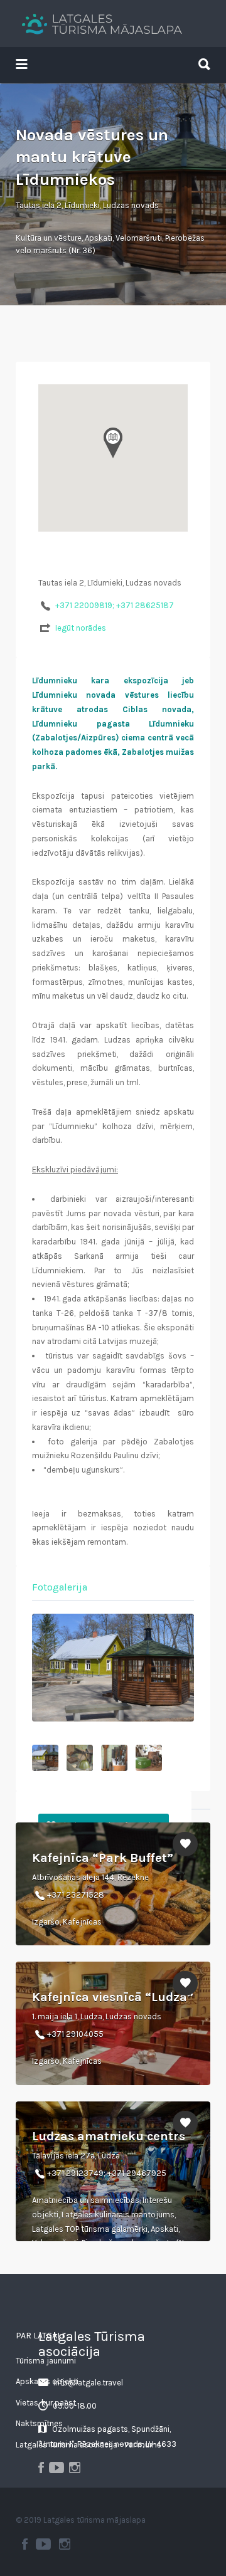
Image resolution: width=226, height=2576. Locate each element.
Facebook (25, 2544)
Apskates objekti (47, 2381)
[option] (113, 1668)
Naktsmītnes (39, 2423)
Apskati (99, 238)
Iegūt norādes (81, 628)
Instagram (65, 2544)
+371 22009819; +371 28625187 (115, 605)
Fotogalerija (60, 1587)
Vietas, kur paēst (46, 2403)
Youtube (43, 2544)
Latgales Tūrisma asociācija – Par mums (89, 2445)
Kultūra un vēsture (49, 238)
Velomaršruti (139, 238)
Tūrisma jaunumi (46, 2361)
